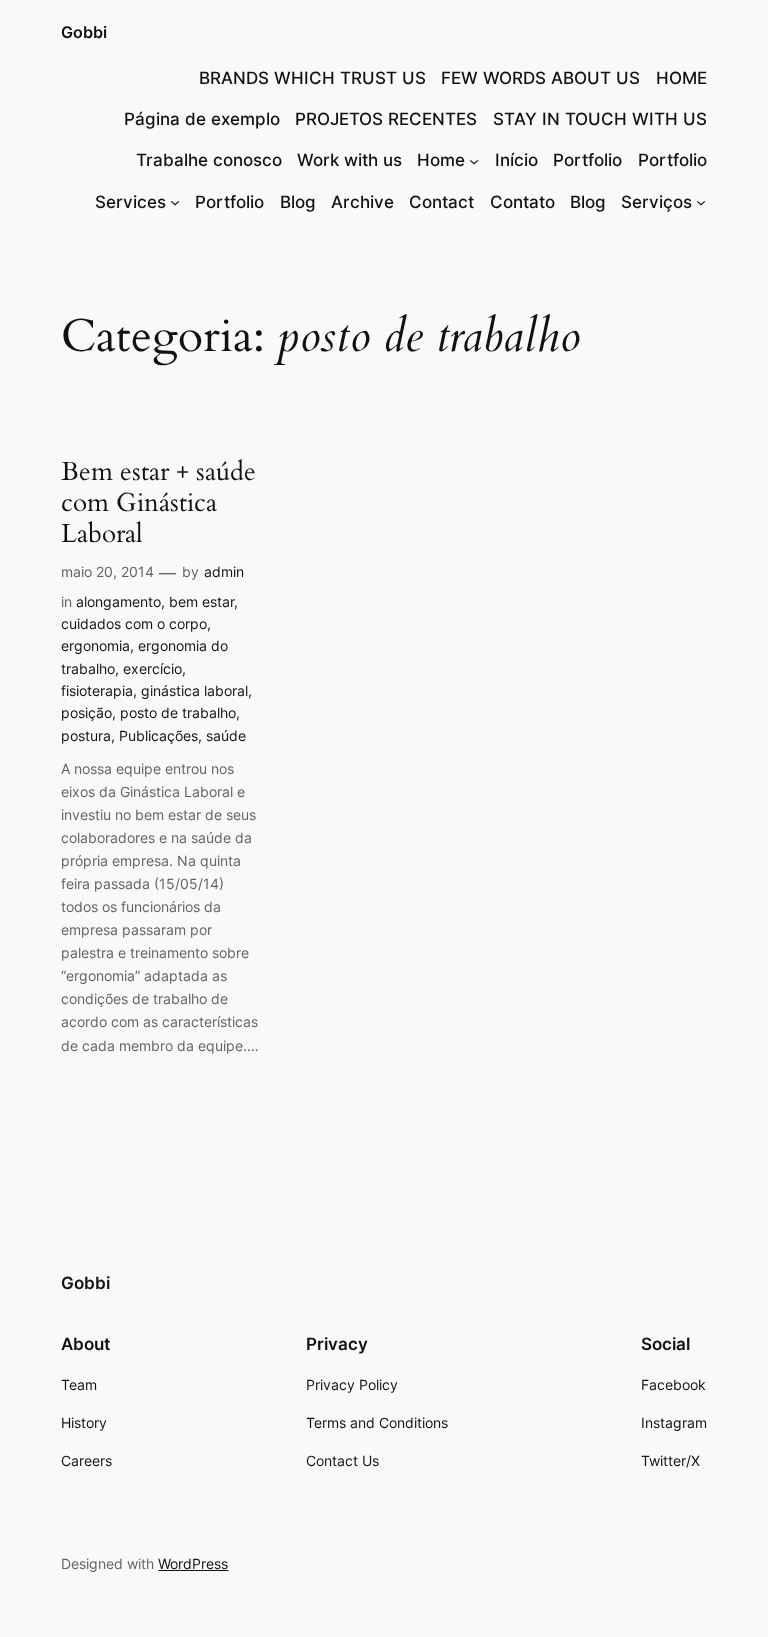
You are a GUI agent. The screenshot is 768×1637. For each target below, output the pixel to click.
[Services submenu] (175, 202)
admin (224, 571)
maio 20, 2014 (107, 571)
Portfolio (587, 160)
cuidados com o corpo (134, 623)
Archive (362, 202)
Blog (298, 202)
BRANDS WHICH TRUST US (312, 78)
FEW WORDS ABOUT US (540, 78)
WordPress (193, 1563)
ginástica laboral (194, 690)
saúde (226, 735)
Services (130, 202)
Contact (441, 202)
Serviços (656, 202)
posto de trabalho (178, 712)
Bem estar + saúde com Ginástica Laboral (158, 503)
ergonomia (95, 645)
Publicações (158, 735)
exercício (152, 668)
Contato (522, 202)
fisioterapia (97, 690)
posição (86, 712)
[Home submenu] (474, 160)
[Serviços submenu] (701, 202)
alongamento (118, 601)
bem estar (201, 601)
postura (86, 735)
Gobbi (84, 32)
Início (516, 160)
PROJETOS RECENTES (386, 119)
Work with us (349, 160)
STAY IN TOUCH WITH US (600, 119)
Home (441, 160)
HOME (681, 78)
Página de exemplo (202, 119)
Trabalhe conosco (209, 160)
